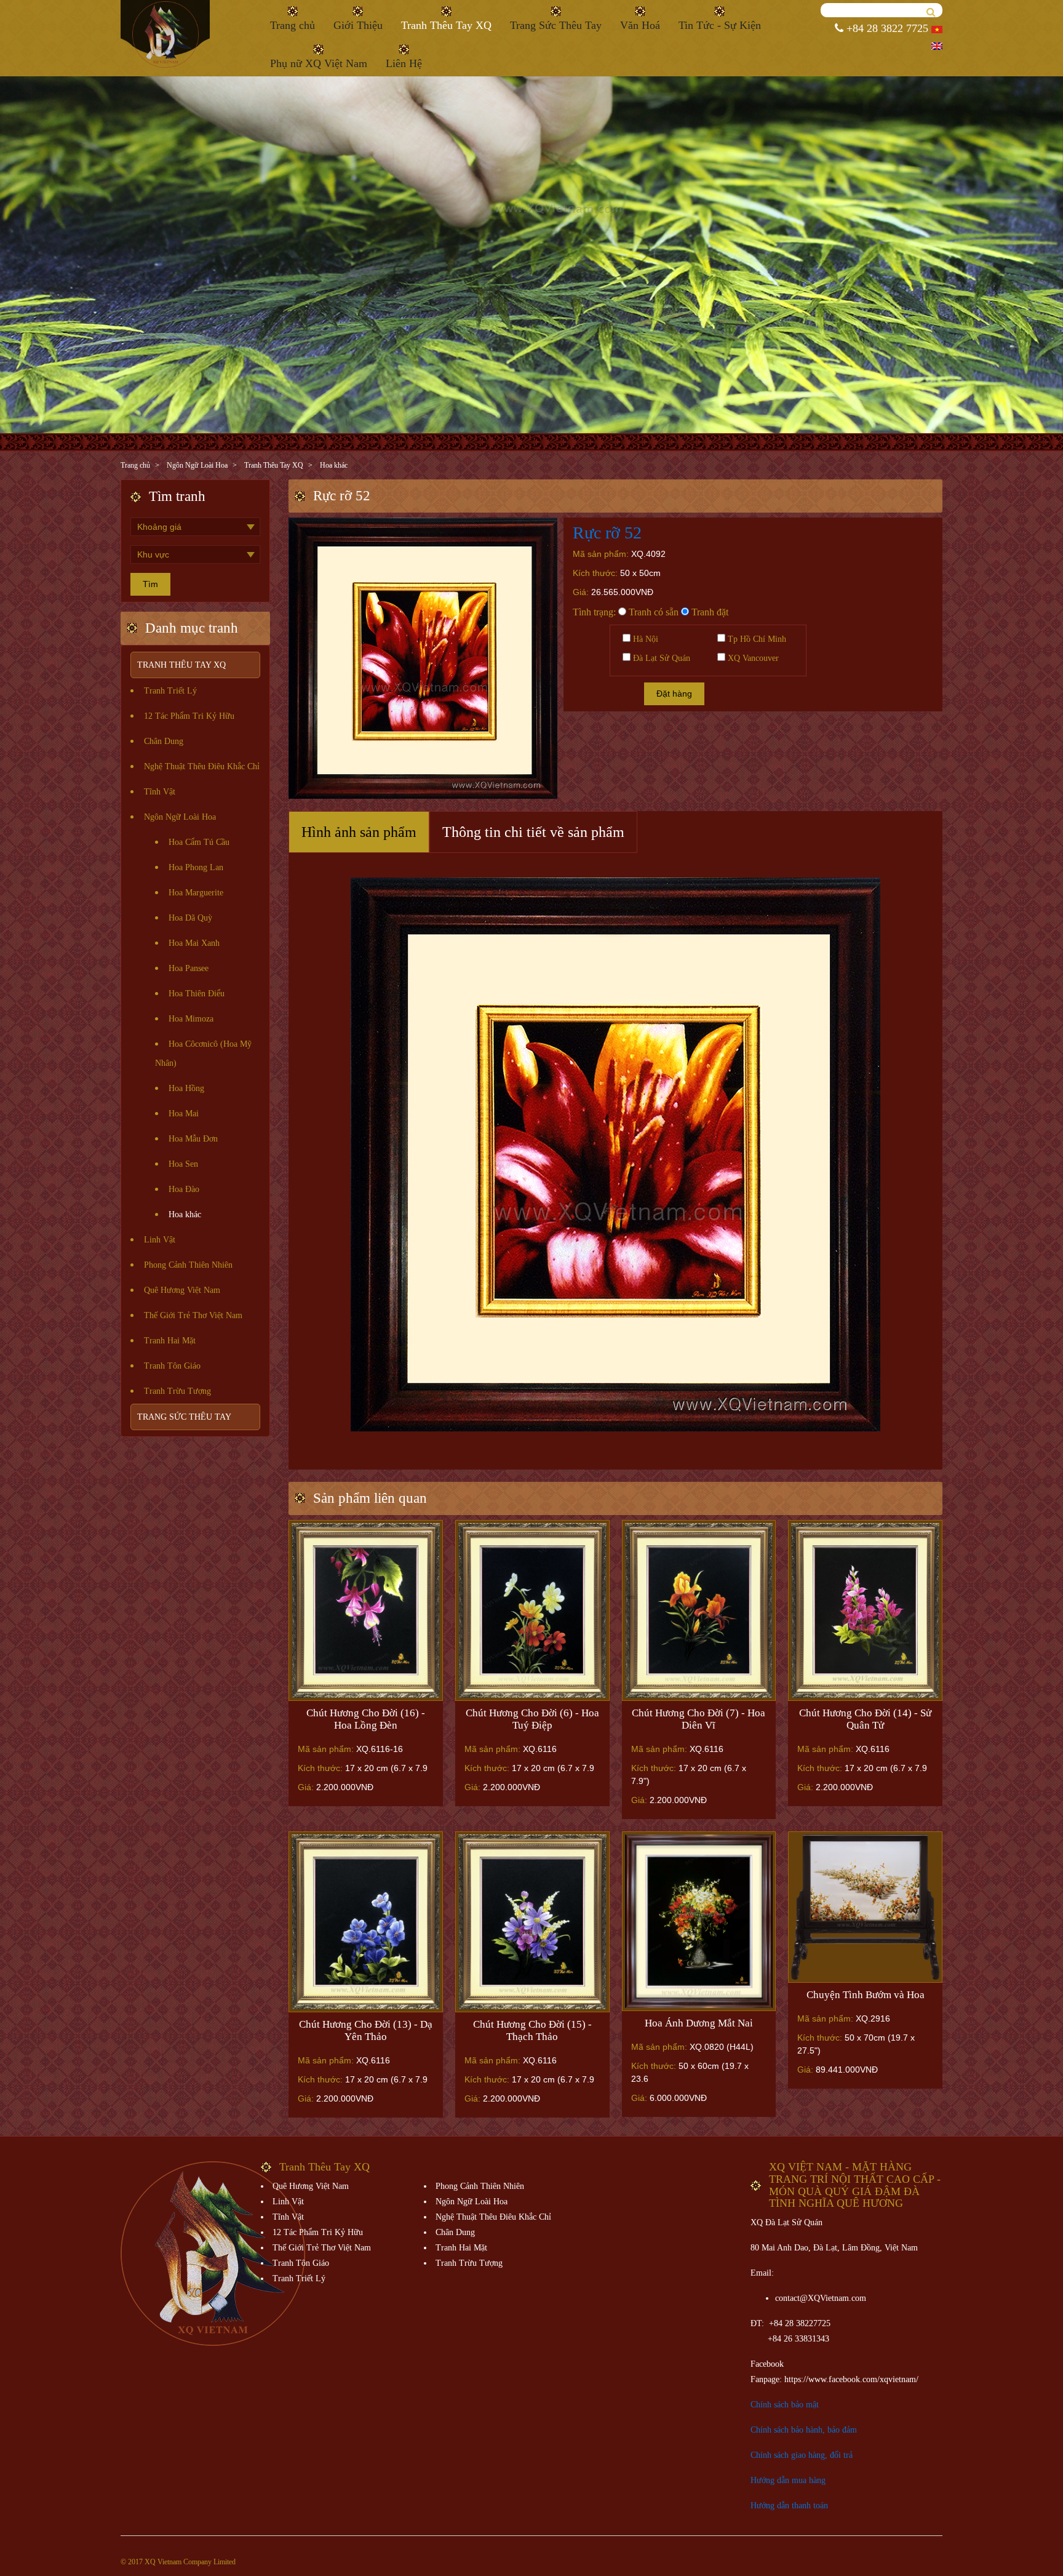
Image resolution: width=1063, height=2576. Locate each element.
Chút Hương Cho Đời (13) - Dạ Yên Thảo (366, 2030)
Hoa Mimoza (191, 1019)
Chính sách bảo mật (785, 2405)
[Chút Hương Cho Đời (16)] (366, 1611)
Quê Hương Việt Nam (182, 1290)
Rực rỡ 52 (607, 533)
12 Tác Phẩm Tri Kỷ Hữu (189, 716)
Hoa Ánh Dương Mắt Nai (699, 2023)
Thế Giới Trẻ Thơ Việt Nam (193, 1315)
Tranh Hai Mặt (170, 1341)
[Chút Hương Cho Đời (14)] (865, 1611)
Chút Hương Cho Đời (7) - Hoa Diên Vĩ (699, 1719)
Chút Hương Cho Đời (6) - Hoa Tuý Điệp (532, 1719)
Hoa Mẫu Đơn (193, 1139)
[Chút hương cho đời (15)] (532, 1922)
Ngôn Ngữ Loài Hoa (197, 465)
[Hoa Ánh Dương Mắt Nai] (699, 1921)
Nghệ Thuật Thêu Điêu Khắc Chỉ (202, 766)
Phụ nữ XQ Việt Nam (319, 63)
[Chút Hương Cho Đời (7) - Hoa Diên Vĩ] (699, 1611)
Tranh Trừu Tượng (177, 1391)
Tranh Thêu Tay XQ (446, 25)
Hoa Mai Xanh (194, 943)
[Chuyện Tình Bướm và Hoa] (865, 1907)
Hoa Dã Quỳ (190, 918)
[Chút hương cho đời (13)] (366, 1922)
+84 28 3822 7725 (886, 28)
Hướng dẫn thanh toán (789, 2506)
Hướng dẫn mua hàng (788, 2480)
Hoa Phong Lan (196, 867)
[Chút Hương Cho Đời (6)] (532, 1611)
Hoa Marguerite (196, 893)
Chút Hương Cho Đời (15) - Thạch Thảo (532, 2030)
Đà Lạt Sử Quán (660, 658)
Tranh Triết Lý (170, 691)
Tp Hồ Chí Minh (756, 639)
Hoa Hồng (186, 1088)
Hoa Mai (184, 1114)
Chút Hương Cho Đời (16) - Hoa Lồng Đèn (366, 1719)
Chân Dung (164, 741)
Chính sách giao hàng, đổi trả (802, 2455)
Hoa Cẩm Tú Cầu (199, 842)
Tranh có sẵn (652, 612)
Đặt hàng (674, 694)
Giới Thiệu (358, 25)
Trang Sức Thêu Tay (556, 25)
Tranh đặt (709, 612)
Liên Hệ (404, 63)
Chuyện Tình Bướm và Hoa (866, 1995)
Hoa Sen (183, 1164)
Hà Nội (644, 639)
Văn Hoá (640, 25)
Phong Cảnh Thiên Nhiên (188, 1265)
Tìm (150, 584)
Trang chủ (293, 25)
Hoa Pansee (189, 968)
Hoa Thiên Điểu (197, 994)
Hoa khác (334, 465)
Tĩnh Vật (160, 792)
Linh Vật (160, 1240)
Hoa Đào (184, 1189)
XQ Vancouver (752, 658)
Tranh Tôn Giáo (172, 1366)
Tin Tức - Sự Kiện (720, 25)
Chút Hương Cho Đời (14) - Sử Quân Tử (865, 1719)
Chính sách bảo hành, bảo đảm (804, 2430)
